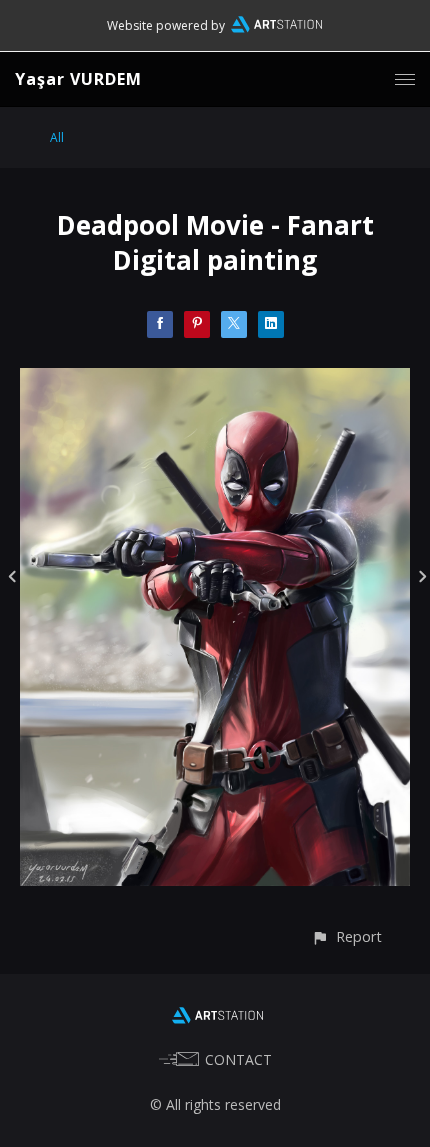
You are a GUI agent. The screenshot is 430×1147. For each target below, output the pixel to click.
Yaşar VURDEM (78, 79)
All (57, 137)
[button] (346, 936)
